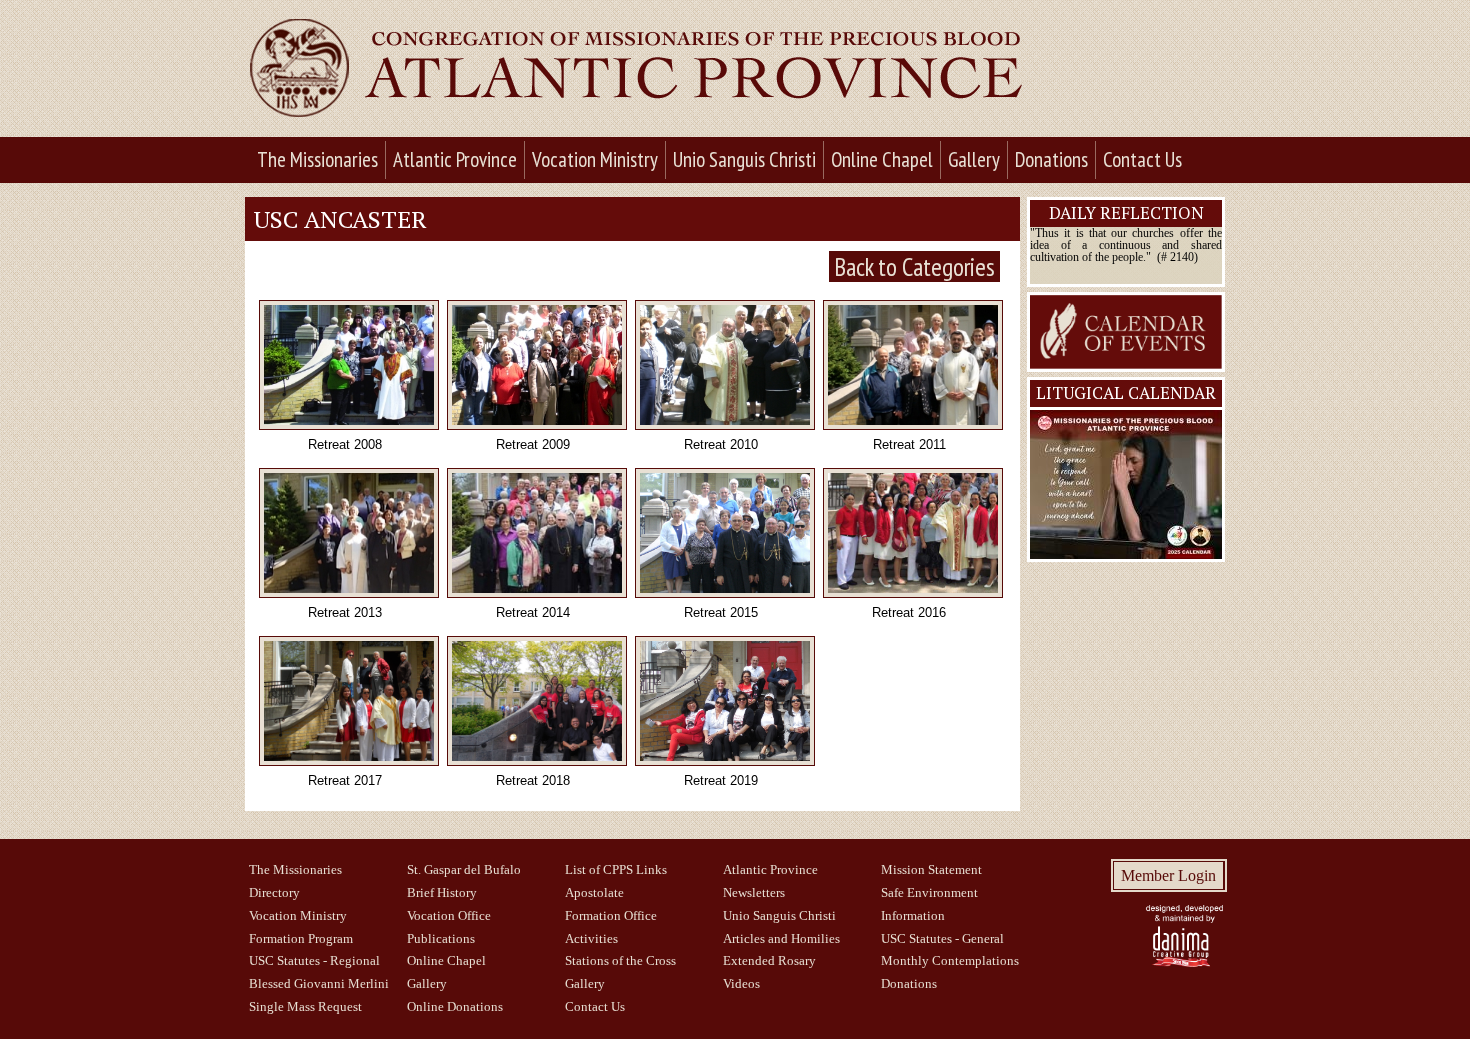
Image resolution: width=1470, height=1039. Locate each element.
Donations (1051, 159)
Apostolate (594, 893)
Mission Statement (931, 870)
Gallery (974, 159)
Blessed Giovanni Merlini (319, 984)
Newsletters (754, 893)
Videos (741, 984)
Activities (591, 939)
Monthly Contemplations (950, 961)
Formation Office (611, 916)
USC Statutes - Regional (314, 961)
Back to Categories (914, 266)
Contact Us (1142, 159)
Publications (441, 939)
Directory (274, 893)
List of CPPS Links (616, 870)
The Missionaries (317, 159)
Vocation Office (449, 916)
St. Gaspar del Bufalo (464, 870)
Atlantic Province (455, 159)
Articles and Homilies (781, 939)
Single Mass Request (305, 1007)
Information (913, 916)
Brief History (442, 893)
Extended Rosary (769, 961)
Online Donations (455, 1007)
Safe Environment (929, 893)
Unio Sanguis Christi (744, 159)
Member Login (1168, 875)
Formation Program (301, 939)
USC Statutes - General (942, 939)
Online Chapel (882, 159)
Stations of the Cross (620, 961)
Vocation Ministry (595, 159)
